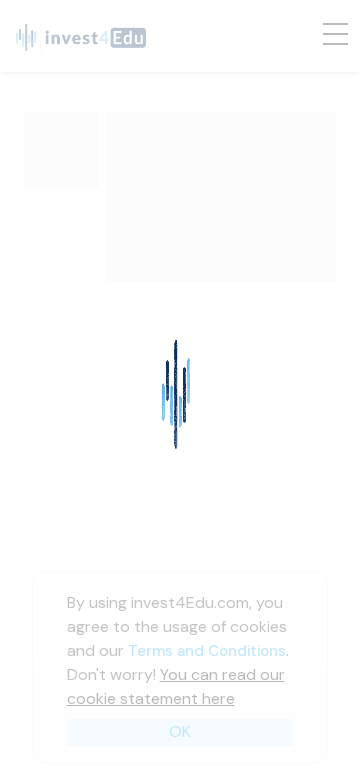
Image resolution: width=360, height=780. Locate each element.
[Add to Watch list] (282, 342)
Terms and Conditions (207, 651)
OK (180, 731)
